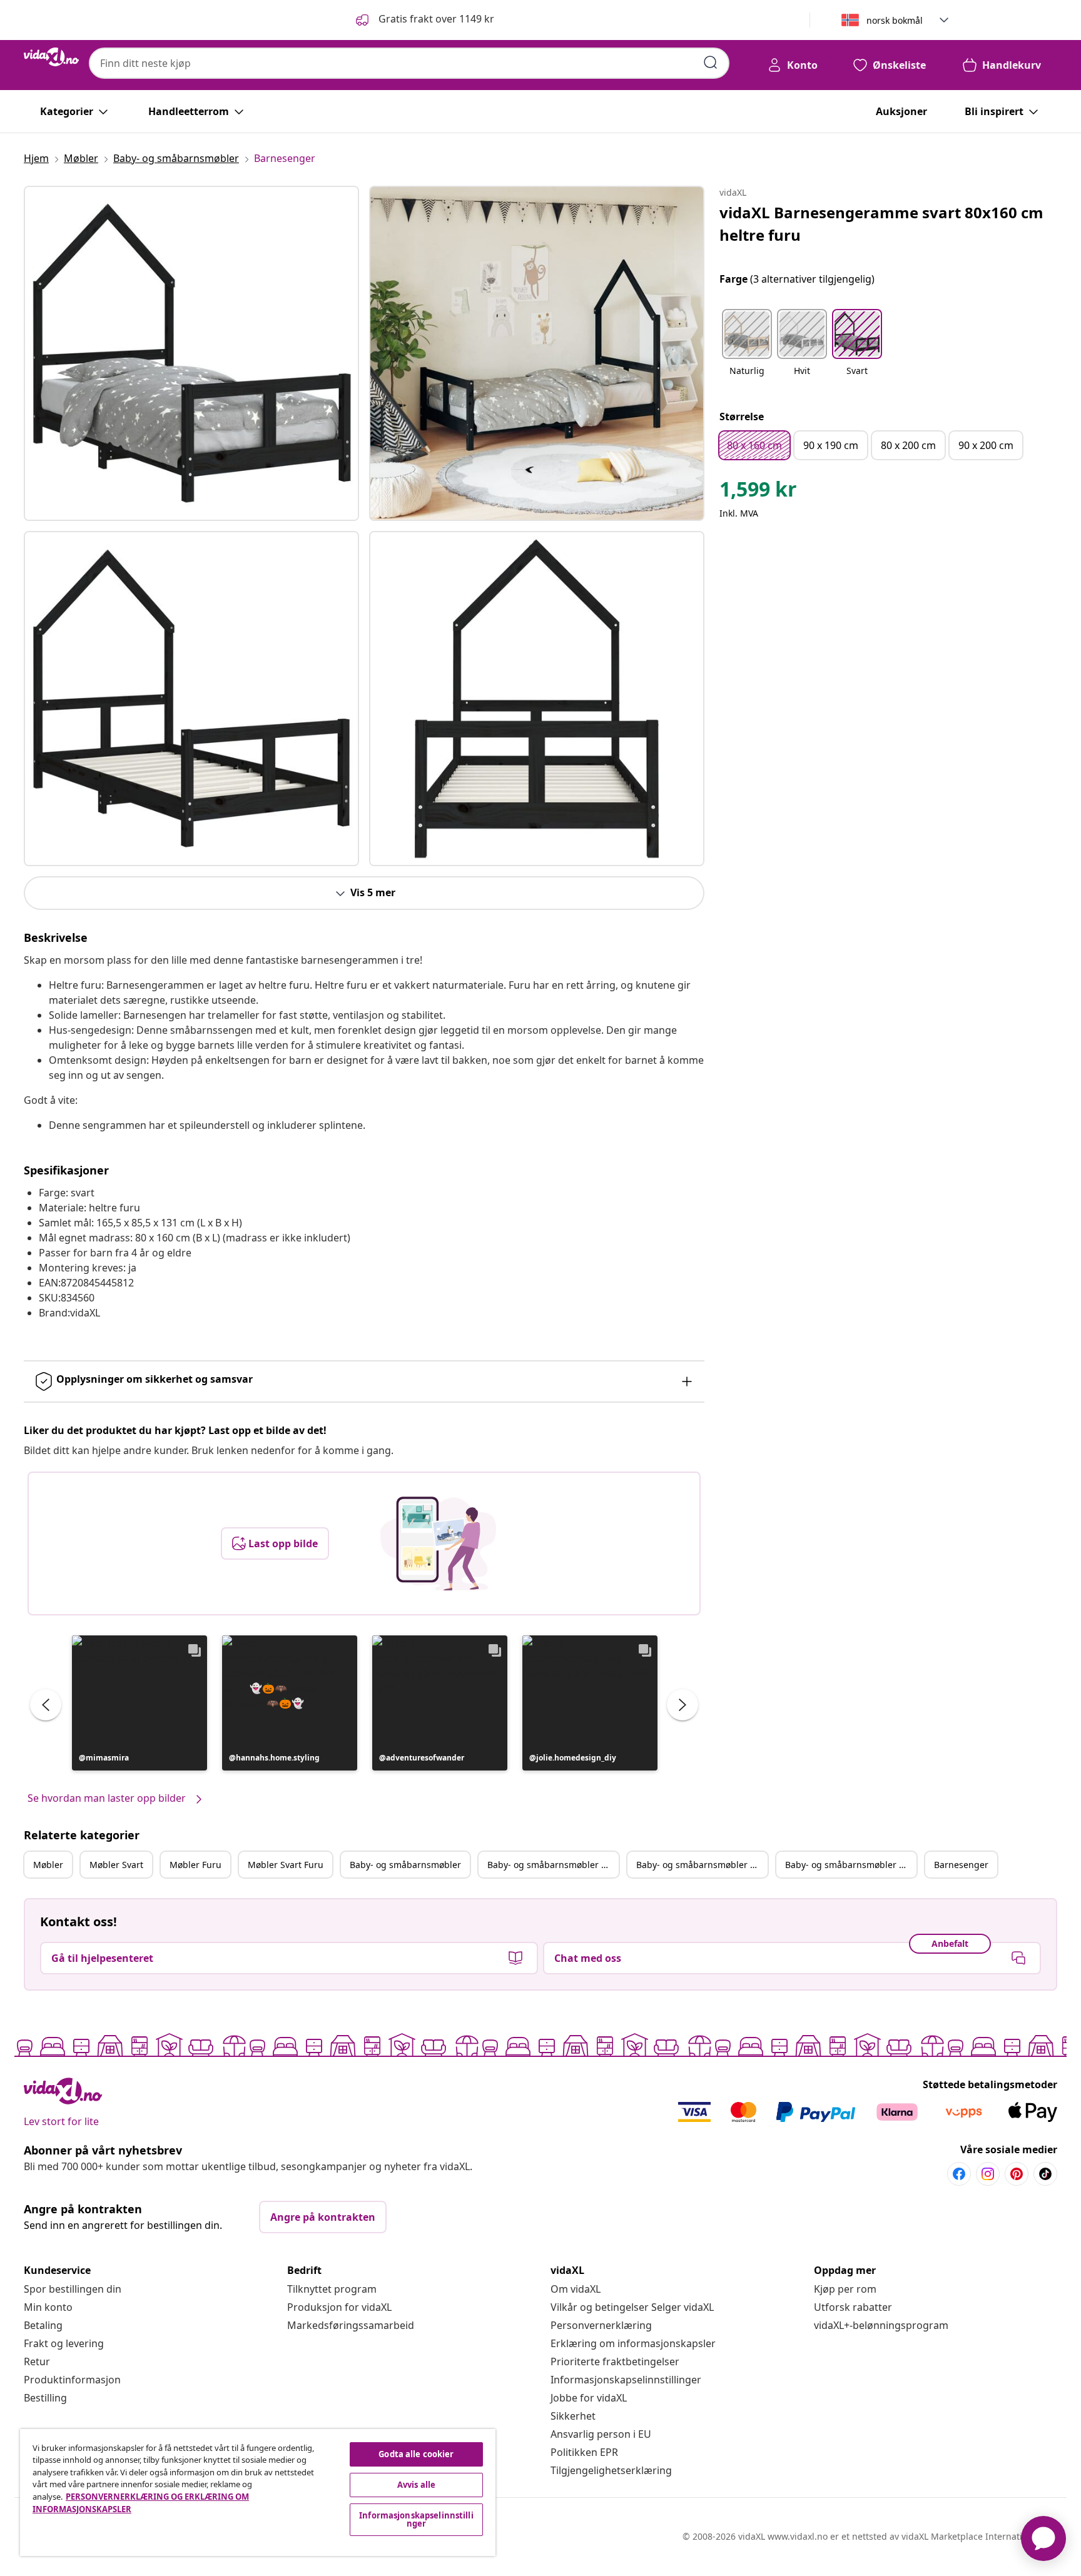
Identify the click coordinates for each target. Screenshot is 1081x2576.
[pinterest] (1017, 2174)
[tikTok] (1045, 2174)
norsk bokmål (895, 20)
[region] (258, 2493)
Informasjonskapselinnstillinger (626, 2380)
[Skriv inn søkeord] (711, 63)
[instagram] (988, 2174)
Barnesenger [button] (961, 1865)
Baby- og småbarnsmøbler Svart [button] (553, 1865)
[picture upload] (438, 1543)
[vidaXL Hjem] (51, 57)
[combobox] (409, 63)
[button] (424, 20)
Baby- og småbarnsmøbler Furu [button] (702, 1865)
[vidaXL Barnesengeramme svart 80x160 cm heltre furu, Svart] (191, 353)
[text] (758, 492)
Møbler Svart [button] (116, 1865)
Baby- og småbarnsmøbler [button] (405, 1865)
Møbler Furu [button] (195, 1865)
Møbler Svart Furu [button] (286, 1865)
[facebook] (959, 2174)
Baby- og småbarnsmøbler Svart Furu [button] (851, 1865)
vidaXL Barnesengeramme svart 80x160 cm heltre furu (881, 224)
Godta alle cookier (416, 2454)
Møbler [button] (48, 1865)
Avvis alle (416, 2485)
